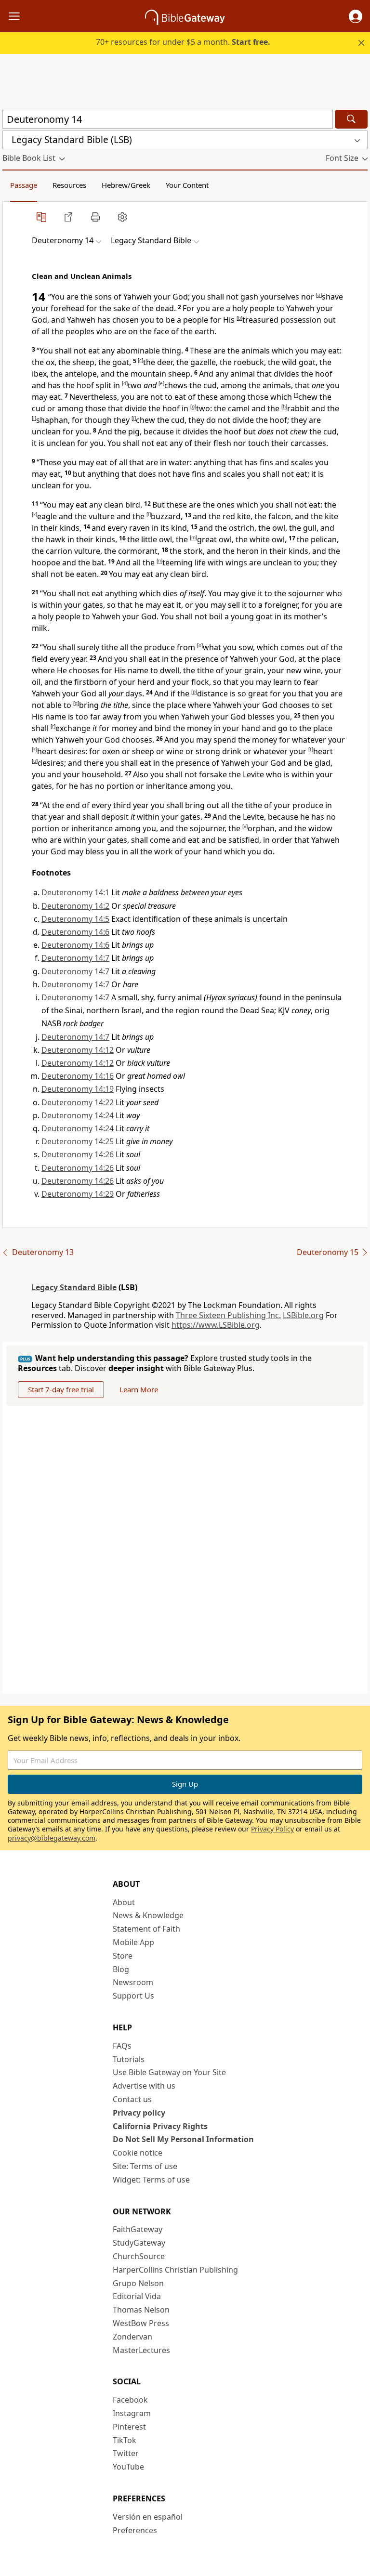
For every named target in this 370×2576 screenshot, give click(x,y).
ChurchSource (139, 2256)
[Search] (351, 119)
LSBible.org (303, 1315)
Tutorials (129, 2059)
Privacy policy (139, 2113)
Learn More (139, 1389)
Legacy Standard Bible (74, 1287)
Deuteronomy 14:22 (78, 1102)
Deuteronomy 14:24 (78, 1115)
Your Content (187, 185)
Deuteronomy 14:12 (78, 1050)
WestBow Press (141, 2323)
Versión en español (148, 2517)
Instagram (132, 2413)
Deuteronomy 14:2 (75, 906)
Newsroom (133, 1982)
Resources (69, 185)
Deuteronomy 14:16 (78, 1076)
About (124, 1902)
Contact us (132, 2099)
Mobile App (133, 1942)
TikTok (125, 2440)
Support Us (133, 1996)
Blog (121, 1969)
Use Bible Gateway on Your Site (169, 2072)
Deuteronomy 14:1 (75, 892)
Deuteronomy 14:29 (78, 1194)
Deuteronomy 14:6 (75, 932)
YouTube (128, 2467)
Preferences (135, 2530)
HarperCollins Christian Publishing (175, 2270)
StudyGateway (139, 2243)
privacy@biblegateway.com (52, 1838)
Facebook (130, 2400)
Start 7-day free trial (61, 1389)
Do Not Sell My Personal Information (183, 2139)
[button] (356, 16)
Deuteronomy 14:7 (75, 958)
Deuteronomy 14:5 (75, 919)
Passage (24, 185)
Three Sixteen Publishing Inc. (228, 1315)
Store (123, 1956)
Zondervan (132, 2337)
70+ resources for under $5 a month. (183, 42)
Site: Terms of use (145, 2166)
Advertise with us (144, 2086)
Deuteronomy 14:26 (78, 1154)
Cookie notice (138, 2153)
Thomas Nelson (141, 2310)
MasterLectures (141, 2350)
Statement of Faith (146, 1929)
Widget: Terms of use (151, 2180)
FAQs (122, 2046)
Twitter (126, 2453)
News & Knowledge (148, 1915)
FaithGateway (138, 2229)
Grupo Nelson (138, 2283)
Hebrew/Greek (126, 185)
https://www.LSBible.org (216, 1325)
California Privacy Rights (160, 2126)
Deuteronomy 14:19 (78, 1089)
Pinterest (129, 2427)
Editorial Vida (137, 2296)
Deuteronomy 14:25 (78, 1141)
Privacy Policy (272, 1829)
